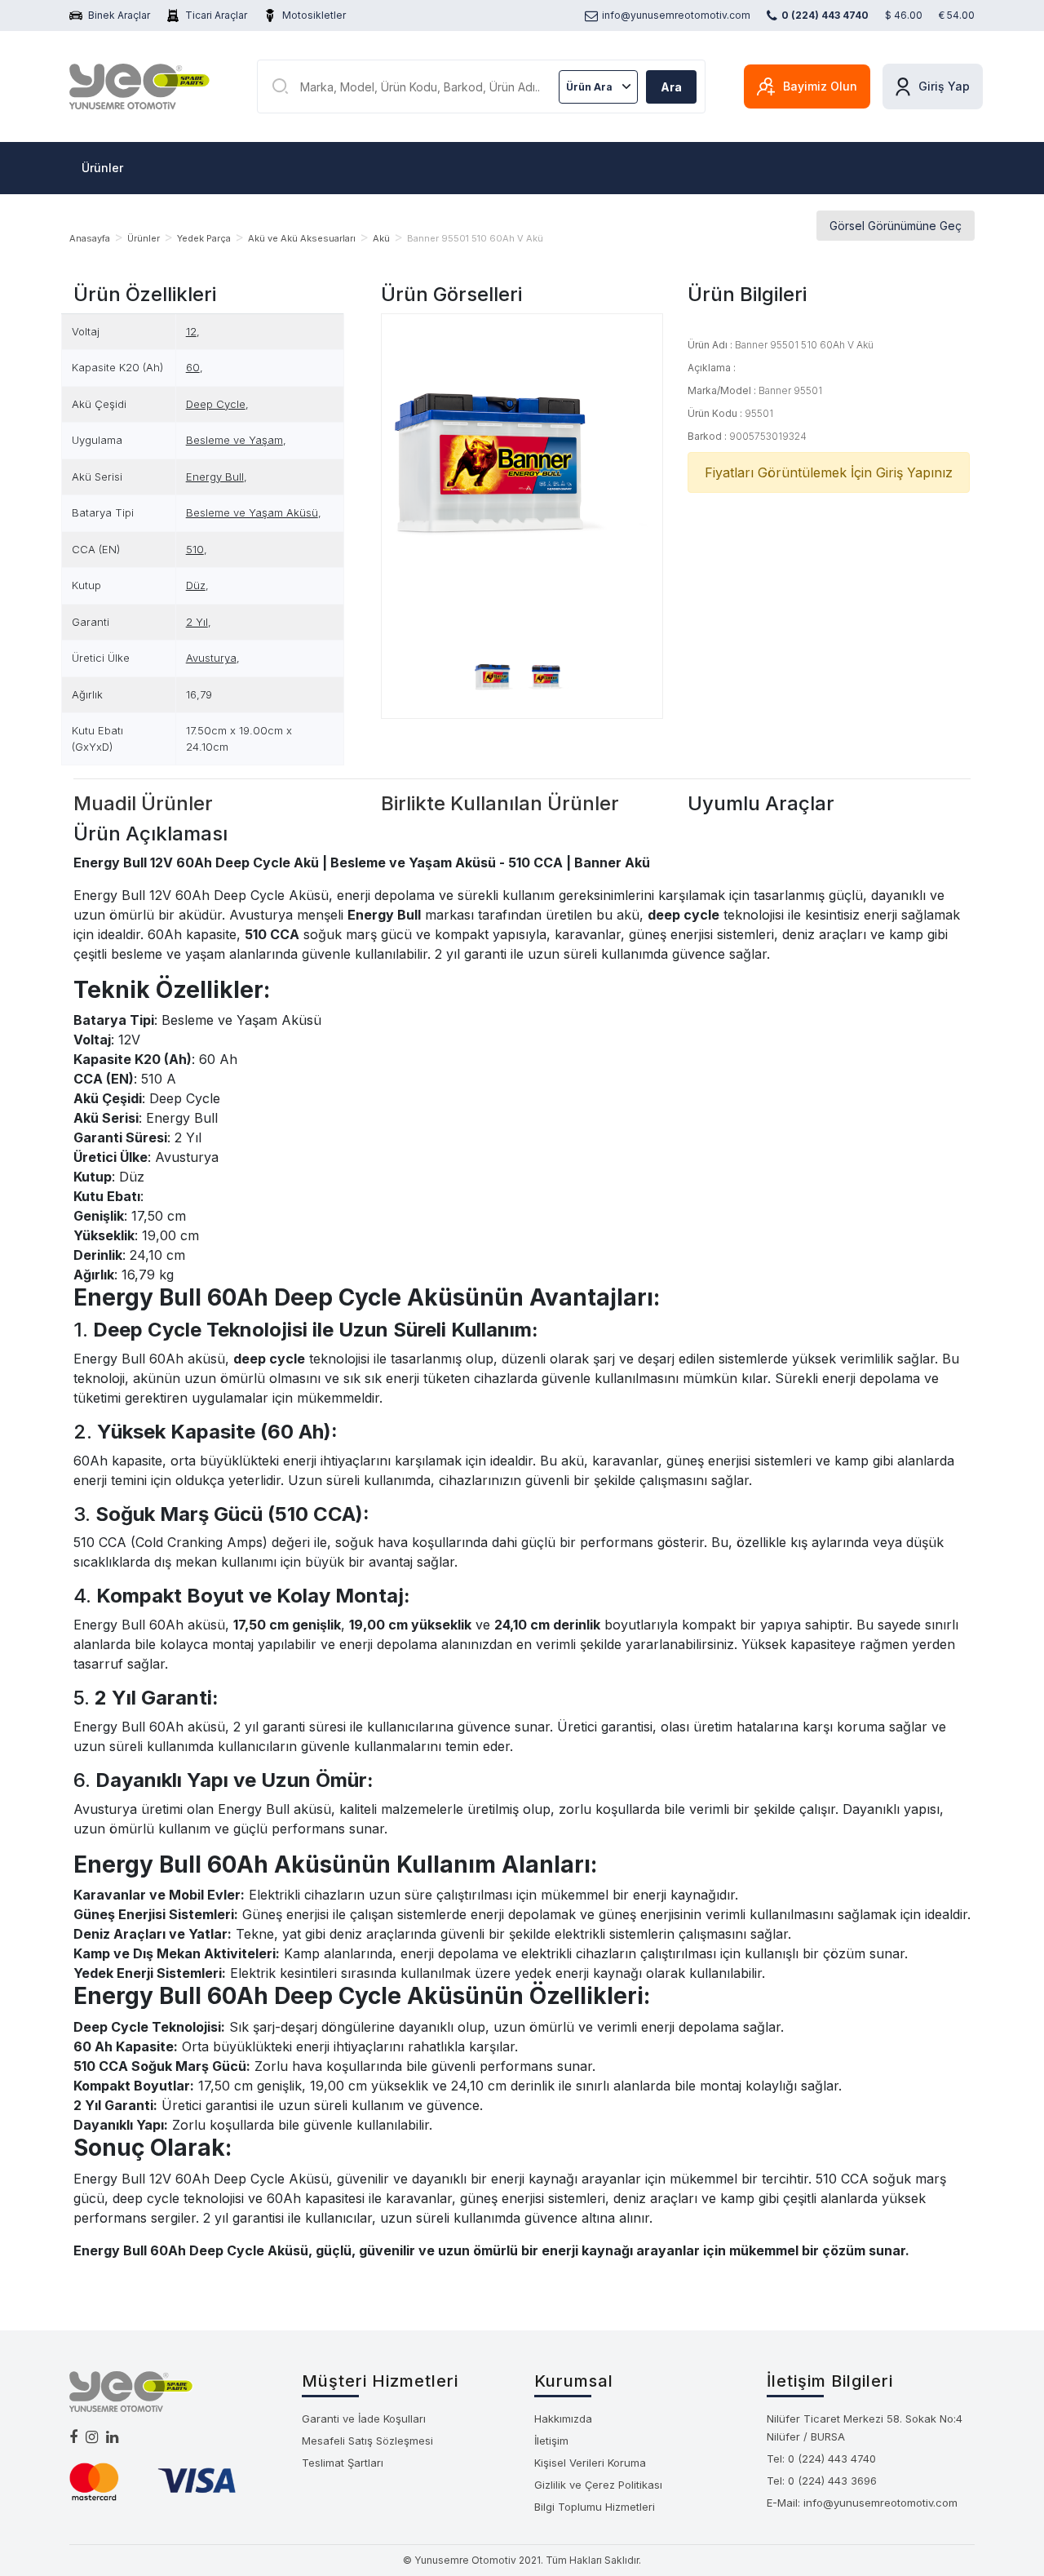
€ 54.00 (957, 15)
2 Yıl (197, 622)
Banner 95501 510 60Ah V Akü (475, 238)
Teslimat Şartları (343, 2463)
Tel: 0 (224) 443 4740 (821, 2459)
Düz (196, 585)
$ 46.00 (904, 15)
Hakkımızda (563, 2419)
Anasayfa (90, 238)
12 (191, 331)
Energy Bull (215, 477)
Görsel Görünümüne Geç (896, 226)
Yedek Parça (204, 238)
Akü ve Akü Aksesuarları (302, 238)
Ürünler (102, 168)
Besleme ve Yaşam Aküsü (252, 512)
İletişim (551, 2441)
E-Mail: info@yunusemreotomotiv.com (862, 2503)
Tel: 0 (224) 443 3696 (822, 2481)
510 (195, 549)
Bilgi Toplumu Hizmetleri (595, 2507)
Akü (381, 238)
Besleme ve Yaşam (234, 440)
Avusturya (211, 658)
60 (193, 367)
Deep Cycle (216, 404)
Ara (671, 87)
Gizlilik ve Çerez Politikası (598, 2485)
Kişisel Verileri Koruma (590, 2463)
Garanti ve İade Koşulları (364, 2419)
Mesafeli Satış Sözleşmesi (367, 2441)
